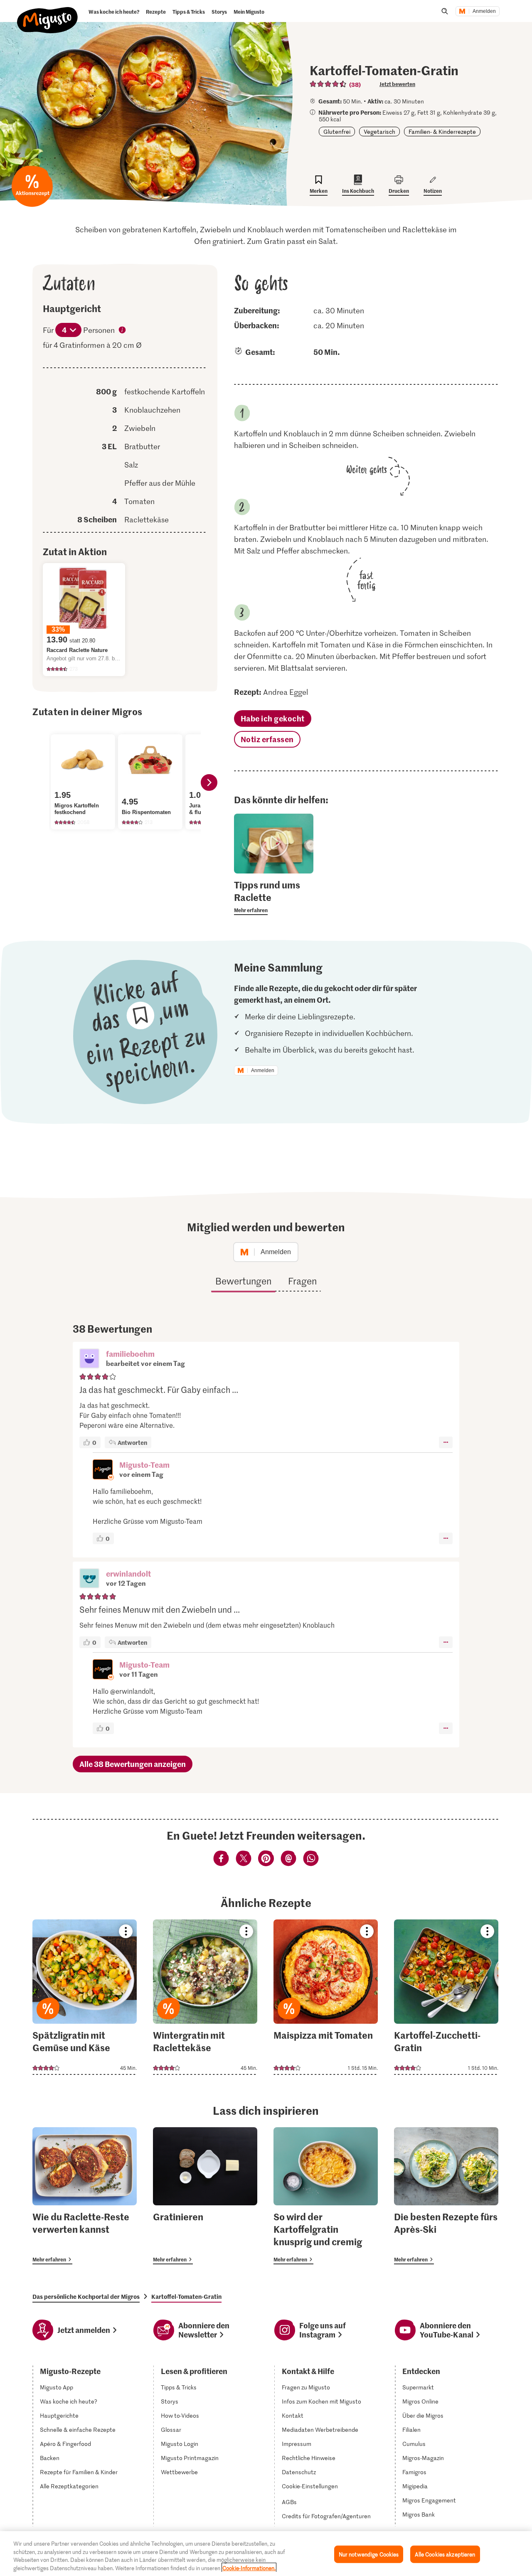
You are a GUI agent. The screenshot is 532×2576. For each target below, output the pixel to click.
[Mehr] (446, 1442)
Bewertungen (243, 1281)
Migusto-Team (144, 1465)
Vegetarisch (379, 132)
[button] (89, 1359)
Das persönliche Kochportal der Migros (86, 2296)
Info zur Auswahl (123, 331)
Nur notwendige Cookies (369, 2554)
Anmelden (484, 11)
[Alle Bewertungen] (328, 84)
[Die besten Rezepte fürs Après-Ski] (446, 2196)
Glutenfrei (337, 132)
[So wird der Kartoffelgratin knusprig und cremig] (326, 2196)
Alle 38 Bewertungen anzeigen (133, 1764)
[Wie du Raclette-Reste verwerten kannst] (85, 2196)
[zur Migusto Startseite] (48, 13)
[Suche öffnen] (445, 11)
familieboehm (130, 1354)
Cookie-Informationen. (249, 2567)
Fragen (302, 1281)
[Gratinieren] (205, 2196)
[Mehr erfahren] (274, 897)
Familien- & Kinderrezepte (442, 132)
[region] (266, 2554)
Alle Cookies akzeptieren (445, 2554)
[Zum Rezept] (85, 1997)
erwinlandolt (128, 1573)
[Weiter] (209, 782)
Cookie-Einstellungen (310, 2486)
